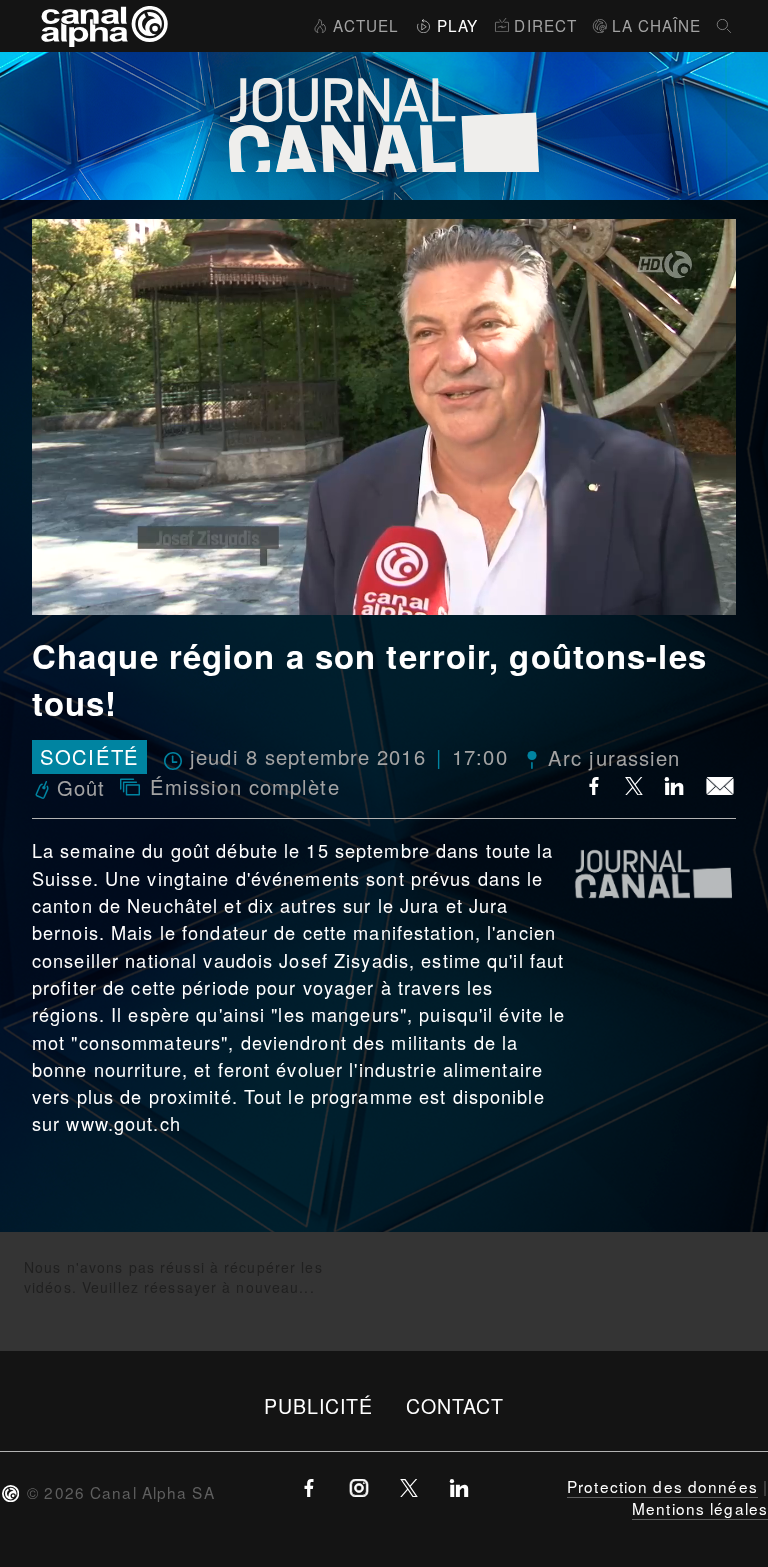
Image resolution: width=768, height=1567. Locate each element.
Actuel (366, 25)
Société (89, 757)
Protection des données (662, 1486)
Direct (545, 25)
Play (457, 25)
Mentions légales (700, 1508)
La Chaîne (656, 25)
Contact (455, 1405)
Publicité (319, 1405)
